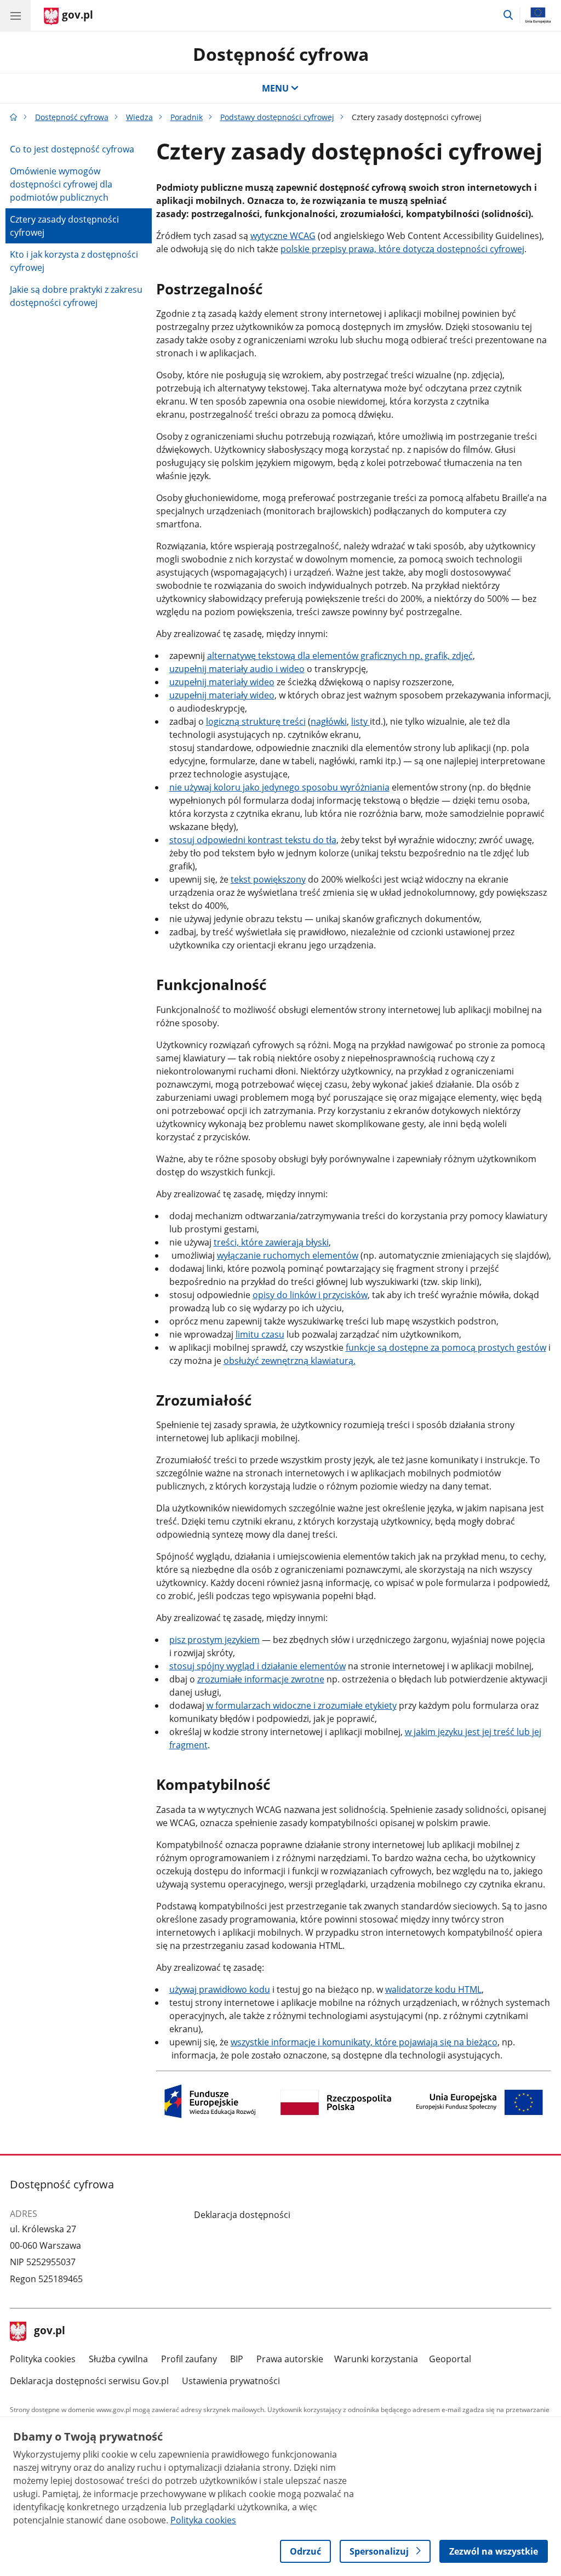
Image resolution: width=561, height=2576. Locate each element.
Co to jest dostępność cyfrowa (72, 149)
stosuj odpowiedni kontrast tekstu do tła (253, 840)
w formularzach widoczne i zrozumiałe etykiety (302, 1705)
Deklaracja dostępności (242, 2215)
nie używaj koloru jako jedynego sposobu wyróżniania (279, 787)
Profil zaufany (189, 2359)
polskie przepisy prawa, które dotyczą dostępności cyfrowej (402, 249)
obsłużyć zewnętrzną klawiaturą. (290, 1361)
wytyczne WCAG (283, 236)
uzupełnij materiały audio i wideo (237, 669)
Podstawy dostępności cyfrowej (277, 117)
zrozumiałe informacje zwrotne (261, 1679)
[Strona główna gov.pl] (14, 117)
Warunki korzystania (376, 2359)
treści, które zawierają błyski (271, 1242)
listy (360, 721)
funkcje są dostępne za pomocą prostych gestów (446, 1347)
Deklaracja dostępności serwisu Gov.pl (89, 2381)
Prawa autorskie (290, 2359)
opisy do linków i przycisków (310, 1295)
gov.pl (49, 2332)
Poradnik (187, 117)
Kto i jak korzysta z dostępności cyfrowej (74, 261)
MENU (275, 88)
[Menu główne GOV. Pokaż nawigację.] (15, 15)
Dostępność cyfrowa (281, 54)
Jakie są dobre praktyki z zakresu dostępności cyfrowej (76, 296)
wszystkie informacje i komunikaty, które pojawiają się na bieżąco (364, 2042)
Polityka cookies (43, 2359)
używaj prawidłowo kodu (220, 1989)
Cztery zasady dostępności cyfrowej (64, 226)
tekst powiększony (268, 879)
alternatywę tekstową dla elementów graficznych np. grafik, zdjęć (340, 656)
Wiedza (139, 117)
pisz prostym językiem (214, 1640)
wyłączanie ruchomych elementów (288, 1255)
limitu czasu (260, 1334)
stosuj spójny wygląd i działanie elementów (257, 1666)
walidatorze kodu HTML (433, 1989)
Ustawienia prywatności (231, 2381)
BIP (237, 2359)
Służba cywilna (118, 2359)
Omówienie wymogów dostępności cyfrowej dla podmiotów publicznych (61, 184)
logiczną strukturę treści (256, 721)
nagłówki (329, 721)
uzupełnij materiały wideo (222, 682)
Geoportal (450, 2359)
